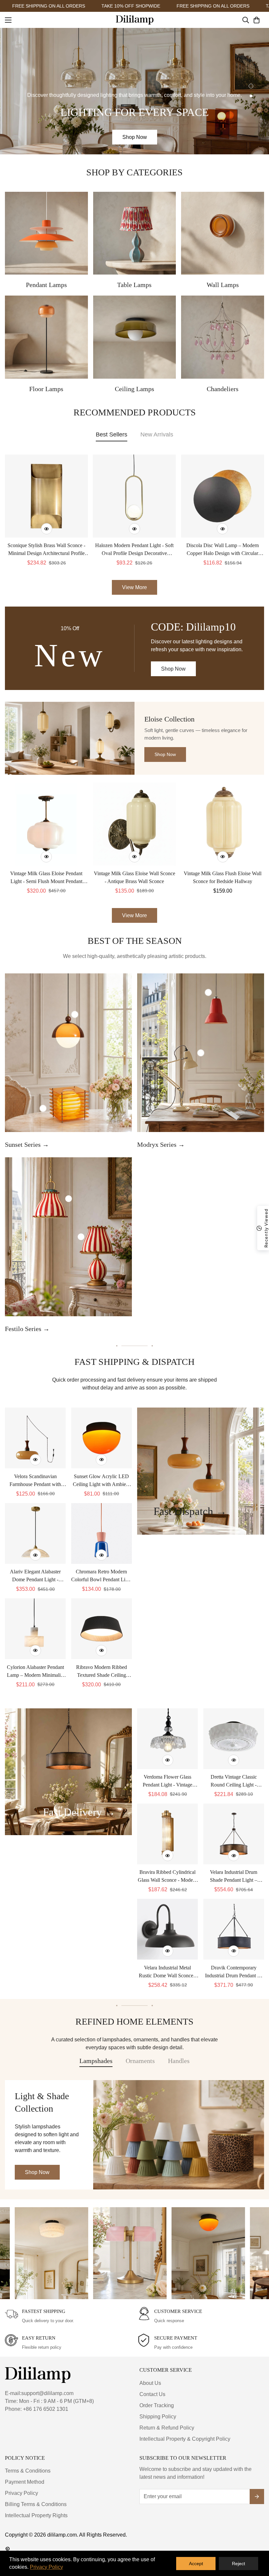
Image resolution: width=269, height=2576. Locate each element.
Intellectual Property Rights (36, 2515)
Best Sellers (112, 434)
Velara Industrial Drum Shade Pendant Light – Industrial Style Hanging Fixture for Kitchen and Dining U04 (234, 1877)
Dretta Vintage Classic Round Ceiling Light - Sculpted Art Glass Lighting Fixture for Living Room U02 (234, 1781)
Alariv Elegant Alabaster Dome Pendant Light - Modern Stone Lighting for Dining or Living (35, 1576)
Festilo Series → (27, 1329)
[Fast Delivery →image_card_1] (68, 1772)
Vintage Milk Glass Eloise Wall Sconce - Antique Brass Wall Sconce (134, 877)
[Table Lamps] (135, 233)
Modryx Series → (161, 1144)
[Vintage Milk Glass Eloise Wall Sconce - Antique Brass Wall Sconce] (135, 824)
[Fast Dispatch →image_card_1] (201, 1471)
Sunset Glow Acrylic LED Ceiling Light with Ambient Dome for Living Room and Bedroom (102, 1481)
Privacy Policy (21, 2493)
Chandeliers (223, 389)
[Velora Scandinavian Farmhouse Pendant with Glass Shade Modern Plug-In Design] (35, 1438)
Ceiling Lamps (134, 389)
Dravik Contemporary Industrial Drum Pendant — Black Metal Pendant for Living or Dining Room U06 (234, 1972)
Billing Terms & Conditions (36, 2504)
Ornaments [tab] (140, 2061)
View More (134, 915)
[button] (257, 20)
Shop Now (135, 137)
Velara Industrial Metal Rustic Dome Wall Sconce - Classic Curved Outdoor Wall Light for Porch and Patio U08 (167, 1972)
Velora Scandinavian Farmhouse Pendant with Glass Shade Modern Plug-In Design (35, 1481)
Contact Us (152, 2394)
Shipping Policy (158, 2417)
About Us (150, 2383)
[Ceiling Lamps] (135, 337)
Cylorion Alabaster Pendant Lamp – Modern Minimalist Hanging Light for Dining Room (35, 1672)
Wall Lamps (223, 285)
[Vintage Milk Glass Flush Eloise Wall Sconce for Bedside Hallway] (223, 824)
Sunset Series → (27, 1144)
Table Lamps (134, 285)
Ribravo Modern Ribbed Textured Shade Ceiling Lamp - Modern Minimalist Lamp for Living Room (102, 1672)
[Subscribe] (257, 2497)
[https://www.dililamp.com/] (135, 20)
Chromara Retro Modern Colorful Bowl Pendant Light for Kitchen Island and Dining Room (102, 1576)
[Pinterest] (8, 2549)
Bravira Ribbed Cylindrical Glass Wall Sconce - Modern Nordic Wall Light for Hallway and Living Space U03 (167, 1877)
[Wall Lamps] (223, 233)
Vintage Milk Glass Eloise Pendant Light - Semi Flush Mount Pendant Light (46, 878)
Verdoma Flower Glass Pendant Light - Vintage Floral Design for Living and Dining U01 (167, 1781)
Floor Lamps (46, 389)
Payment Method (25, 2482)
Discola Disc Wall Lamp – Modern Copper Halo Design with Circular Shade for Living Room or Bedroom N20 (222, 550)
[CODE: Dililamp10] (134, 648)
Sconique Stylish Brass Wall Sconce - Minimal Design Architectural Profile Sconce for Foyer (46, 550)
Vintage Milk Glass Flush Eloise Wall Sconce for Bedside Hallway (223, 877)
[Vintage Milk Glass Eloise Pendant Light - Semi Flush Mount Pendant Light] (46, 824)
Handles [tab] (179, 2061)
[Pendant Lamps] (46, 233)
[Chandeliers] (223, 337)
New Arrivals (157, 434)
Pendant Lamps (46, 285)
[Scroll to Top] (256, 2540)
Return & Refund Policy (167, 2428)
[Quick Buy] (47, 529)
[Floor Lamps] (46, 337)
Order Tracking (157, 2405)
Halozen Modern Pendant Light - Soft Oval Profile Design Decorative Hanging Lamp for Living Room (134, 550)
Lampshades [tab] (96, 2061)
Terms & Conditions (28, 2471)
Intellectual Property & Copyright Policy (185, 2439)
